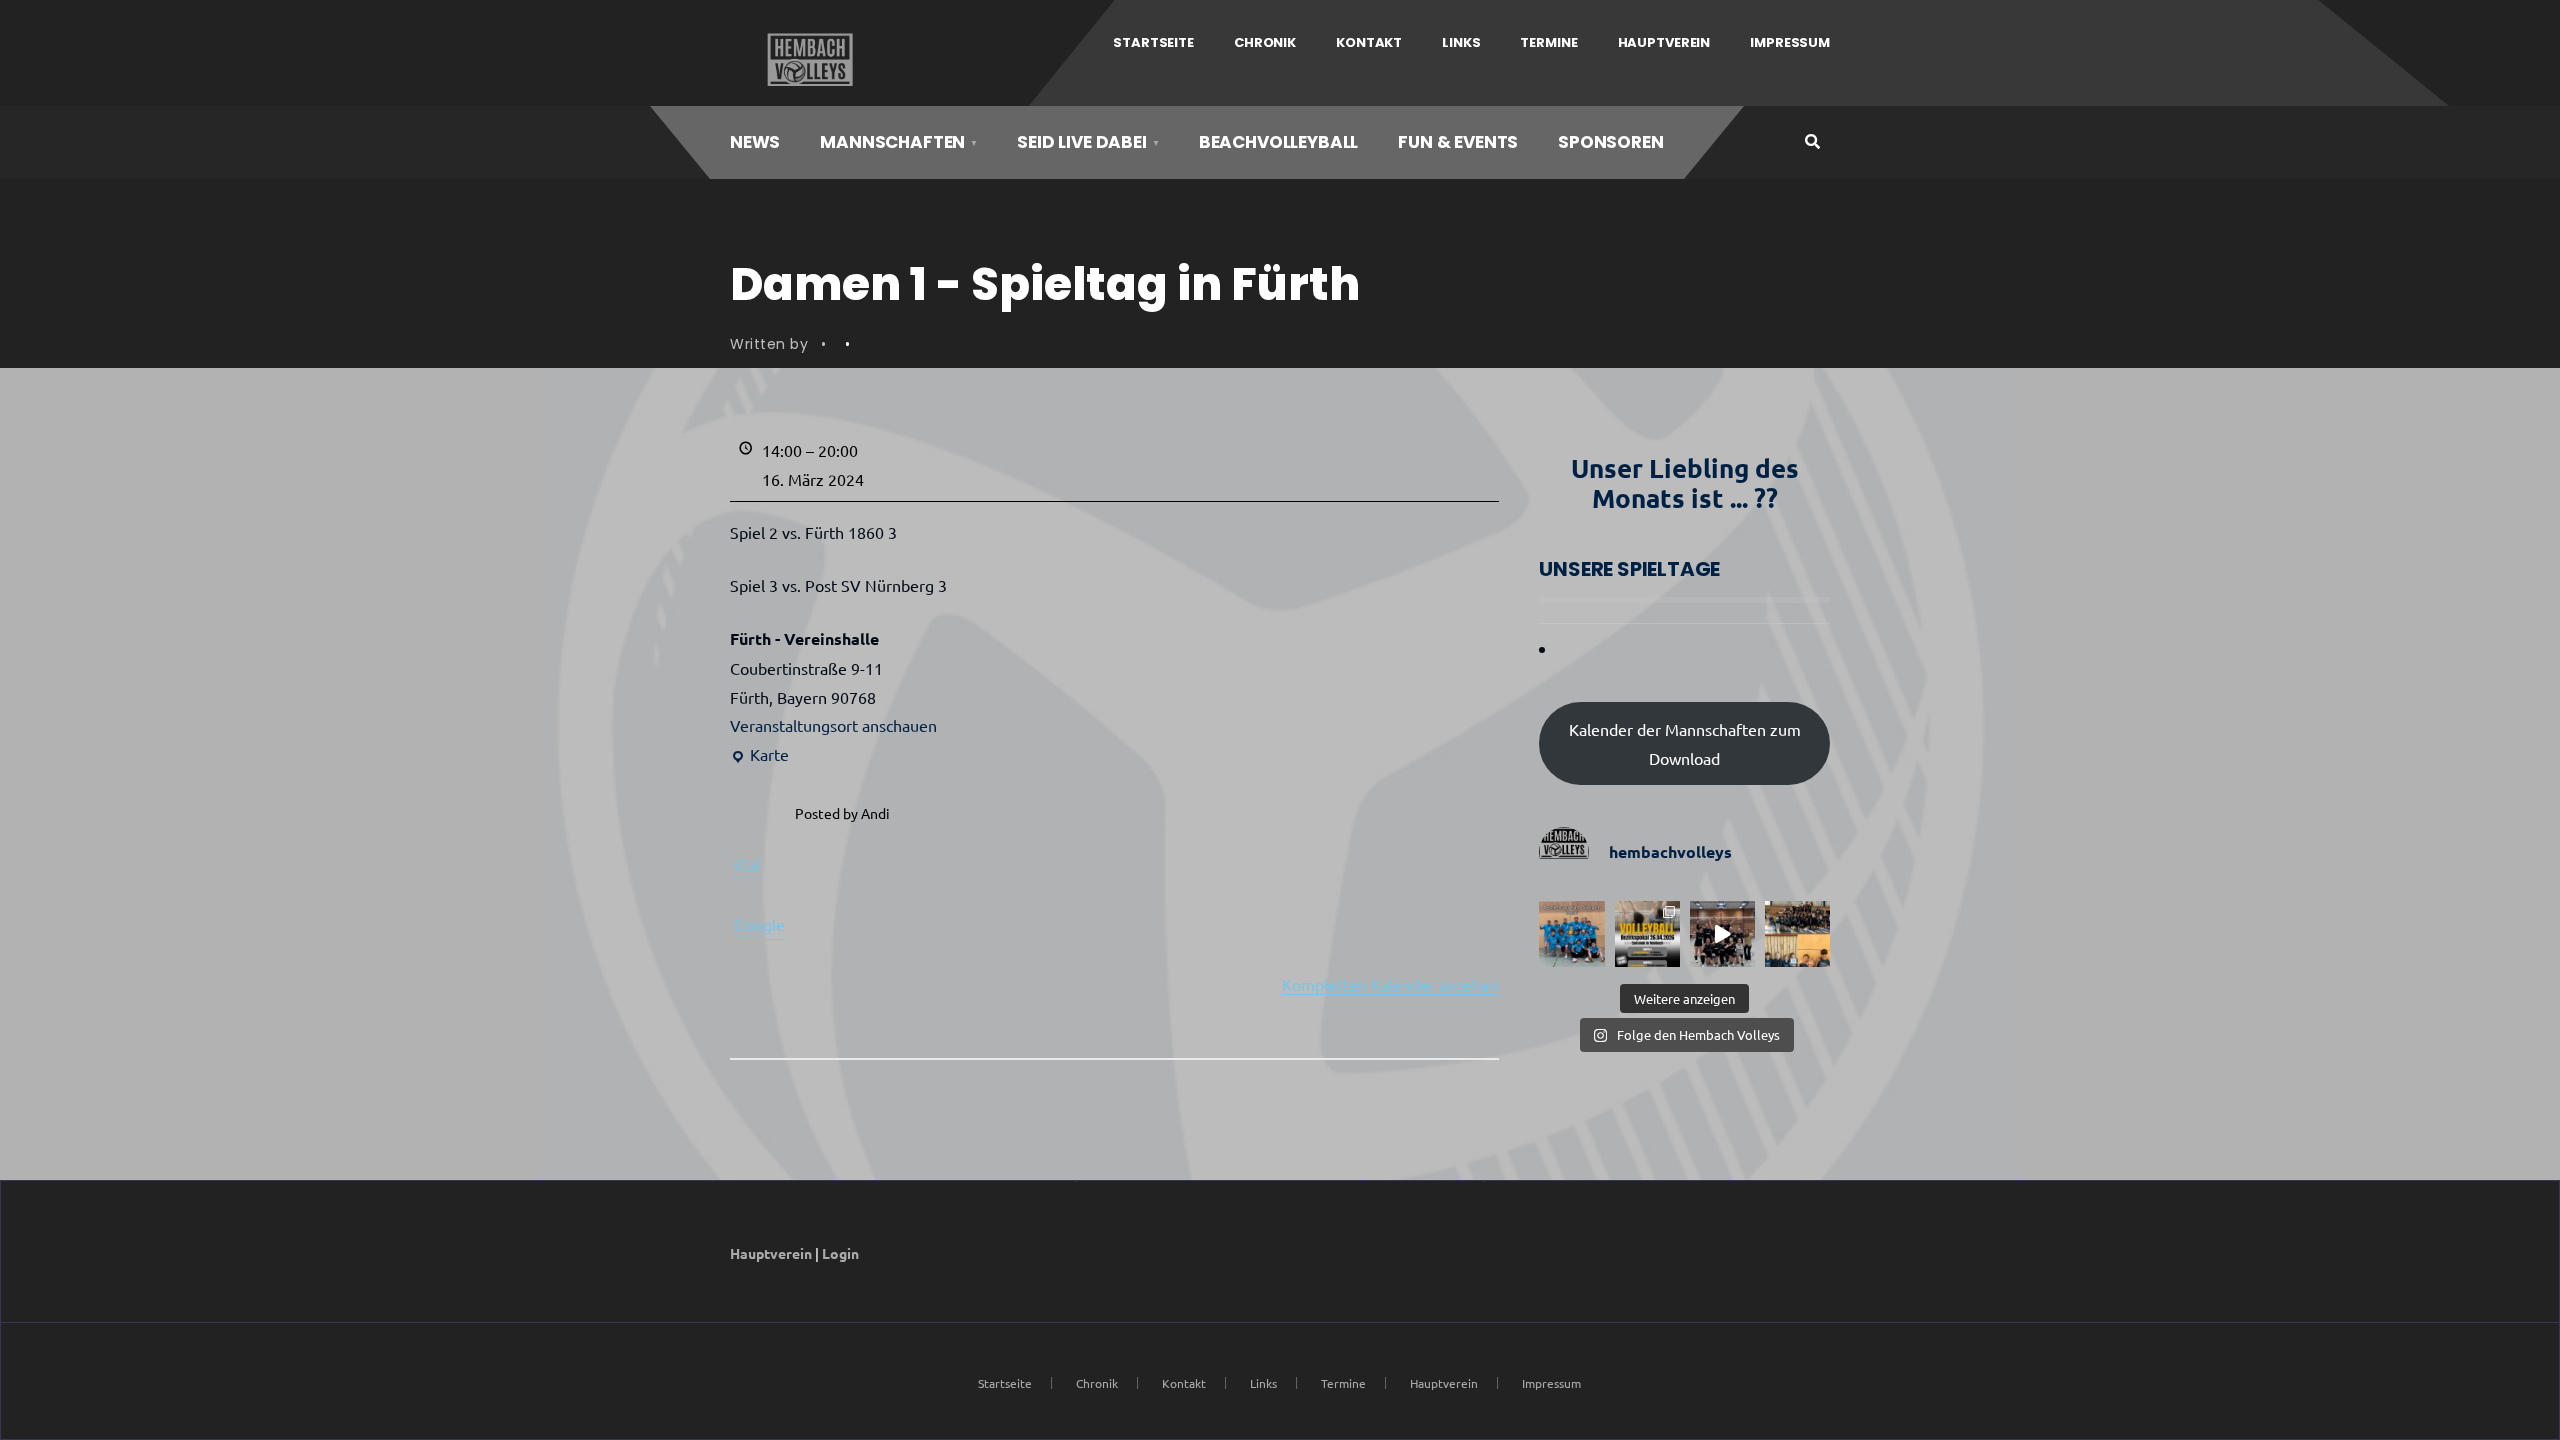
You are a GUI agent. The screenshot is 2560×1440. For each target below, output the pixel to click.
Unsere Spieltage (1629, 569)
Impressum (1790, 42)
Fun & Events (1458, 142)
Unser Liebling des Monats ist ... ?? (1685, 482)
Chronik (1265, 42)
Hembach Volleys (807, 60)
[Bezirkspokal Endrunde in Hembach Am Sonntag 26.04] (1647, 933)
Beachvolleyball (1278, 142)
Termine (1548, 42)
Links (1461, 42)
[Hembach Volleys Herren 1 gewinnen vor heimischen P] (1571, 933)
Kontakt (1369, 42)
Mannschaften (892, 142)
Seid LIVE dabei (1081, 142)
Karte (759, 756)
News (755, 142)
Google (759, 924)
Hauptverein (1664, 42)
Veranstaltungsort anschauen (833, 725)
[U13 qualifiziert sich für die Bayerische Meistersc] (1797, 933)
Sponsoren (1610, 142)
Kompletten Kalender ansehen (1390, 984)
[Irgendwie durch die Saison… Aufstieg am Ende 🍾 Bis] (1722, 933)
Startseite (1153, 42)
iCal (747, 864)
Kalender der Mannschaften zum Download (1685, 743)
